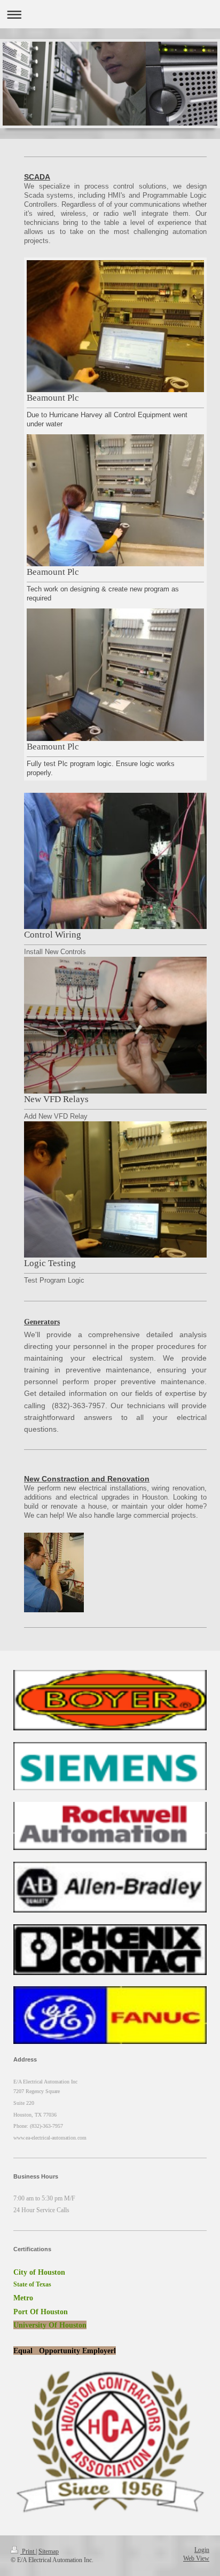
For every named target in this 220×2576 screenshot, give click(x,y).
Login (202, 2550)
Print (28, 2552)
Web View (196, 2559)
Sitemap (49, 2552)
